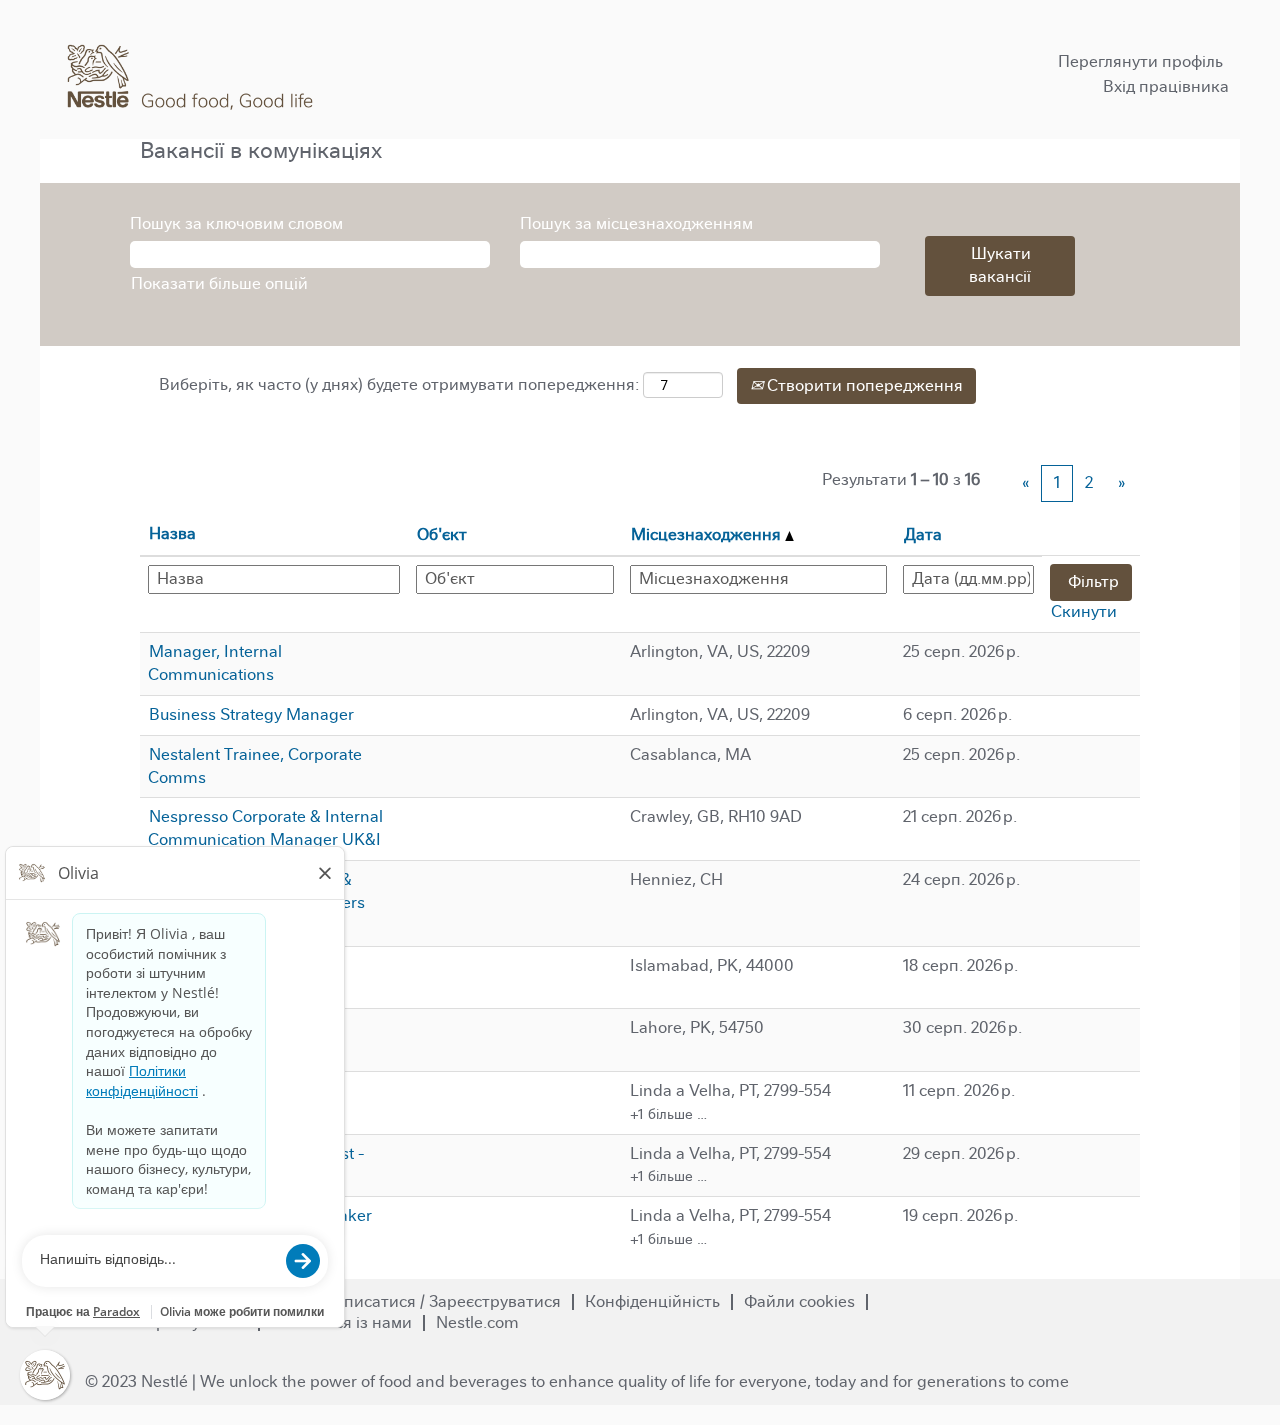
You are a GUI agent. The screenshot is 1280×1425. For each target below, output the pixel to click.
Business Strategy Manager (251, 714)
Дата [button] (923, 534)
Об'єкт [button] (442, 534)
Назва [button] (172, 533)
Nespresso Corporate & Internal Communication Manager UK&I (265, 828)
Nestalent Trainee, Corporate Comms (255, 766)
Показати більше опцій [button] (219, 283)
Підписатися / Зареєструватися (440, 1301)
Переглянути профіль (1140, 61)
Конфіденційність (652, 1301)
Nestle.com (477, 1322)
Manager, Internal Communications (215, 663)
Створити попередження (863, 385)
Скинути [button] (1084, 611)
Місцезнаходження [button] (708, 534)
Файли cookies (799, 1301)
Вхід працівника (1166, 86)
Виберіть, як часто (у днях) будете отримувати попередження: (399, 384)
